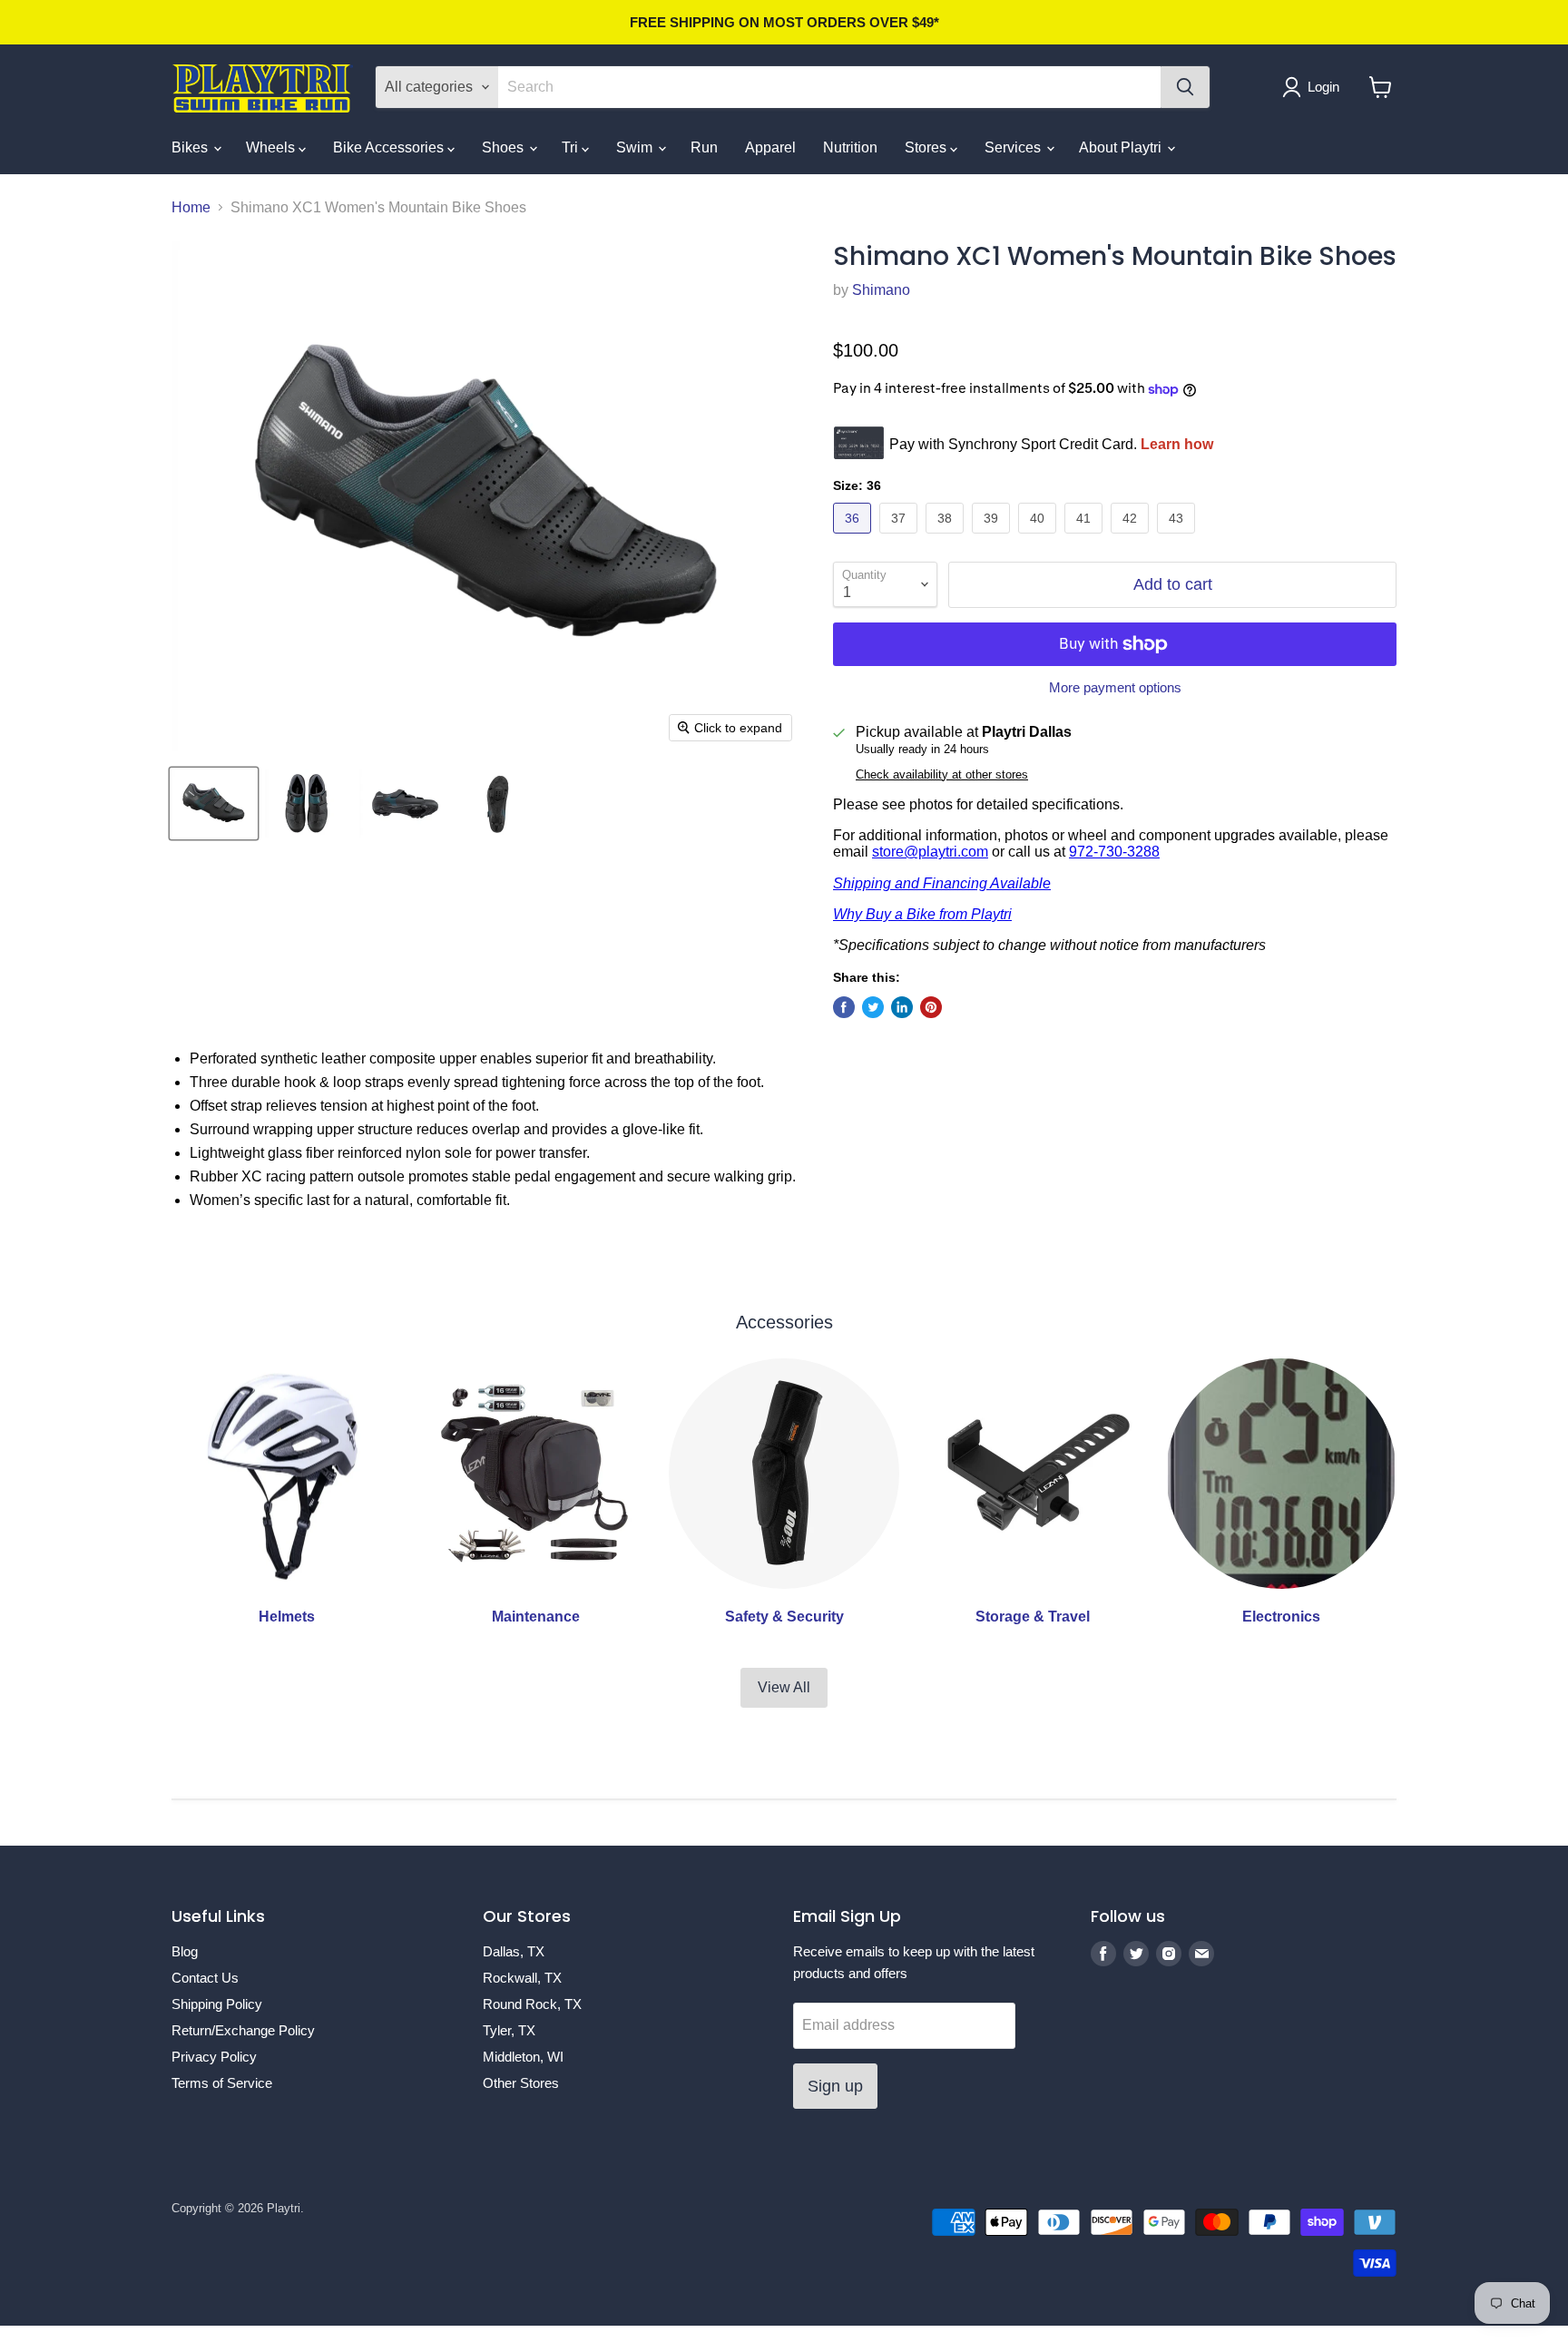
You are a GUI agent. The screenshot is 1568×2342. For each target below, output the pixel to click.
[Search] (1185, 87)
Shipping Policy (217, 2004)
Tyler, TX (509, 2030)
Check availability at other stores (942, 775)
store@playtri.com (930, 852)
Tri (572, 147)
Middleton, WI (523, 2057)
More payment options (1115, 687)
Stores (927, 147)
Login (1323, 87)
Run (704, 147)
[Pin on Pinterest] (931, 1007)
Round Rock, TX (532, 2004)
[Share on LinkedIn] (902, 1007)
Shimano (881, 290)
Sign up (835, 2086)
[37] (901, 538)
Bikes (191, 147)
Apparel (770, 147)
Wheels (272, 147)
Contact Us (205, 1978)
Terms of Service (222, 2083)
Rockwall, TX (522, 1978)
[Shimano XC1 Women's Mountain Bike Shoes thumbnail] (214, 804)
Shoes (505, 147)
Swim (636, 147)
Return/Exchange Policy (243, 2030)
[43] (1178, 538)
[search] (829, 87)
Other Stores (521, 2083)
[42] (1132, 538)
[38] (947, 538)
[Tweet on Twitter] (873, 1007)
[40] (1039, 538)
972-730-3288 (1114, 852)
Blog (185, 1951)
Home (191, 207)
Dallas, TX (514, 1951)
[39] (993, 538)
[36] (854, 538)
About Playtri (1122, 147)
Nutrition (850, 147)
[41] (1086, 538)
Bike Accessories (390, 147)
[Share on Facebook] (844, 1007)
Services (1014, 147)
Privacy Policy (214, 2057)
